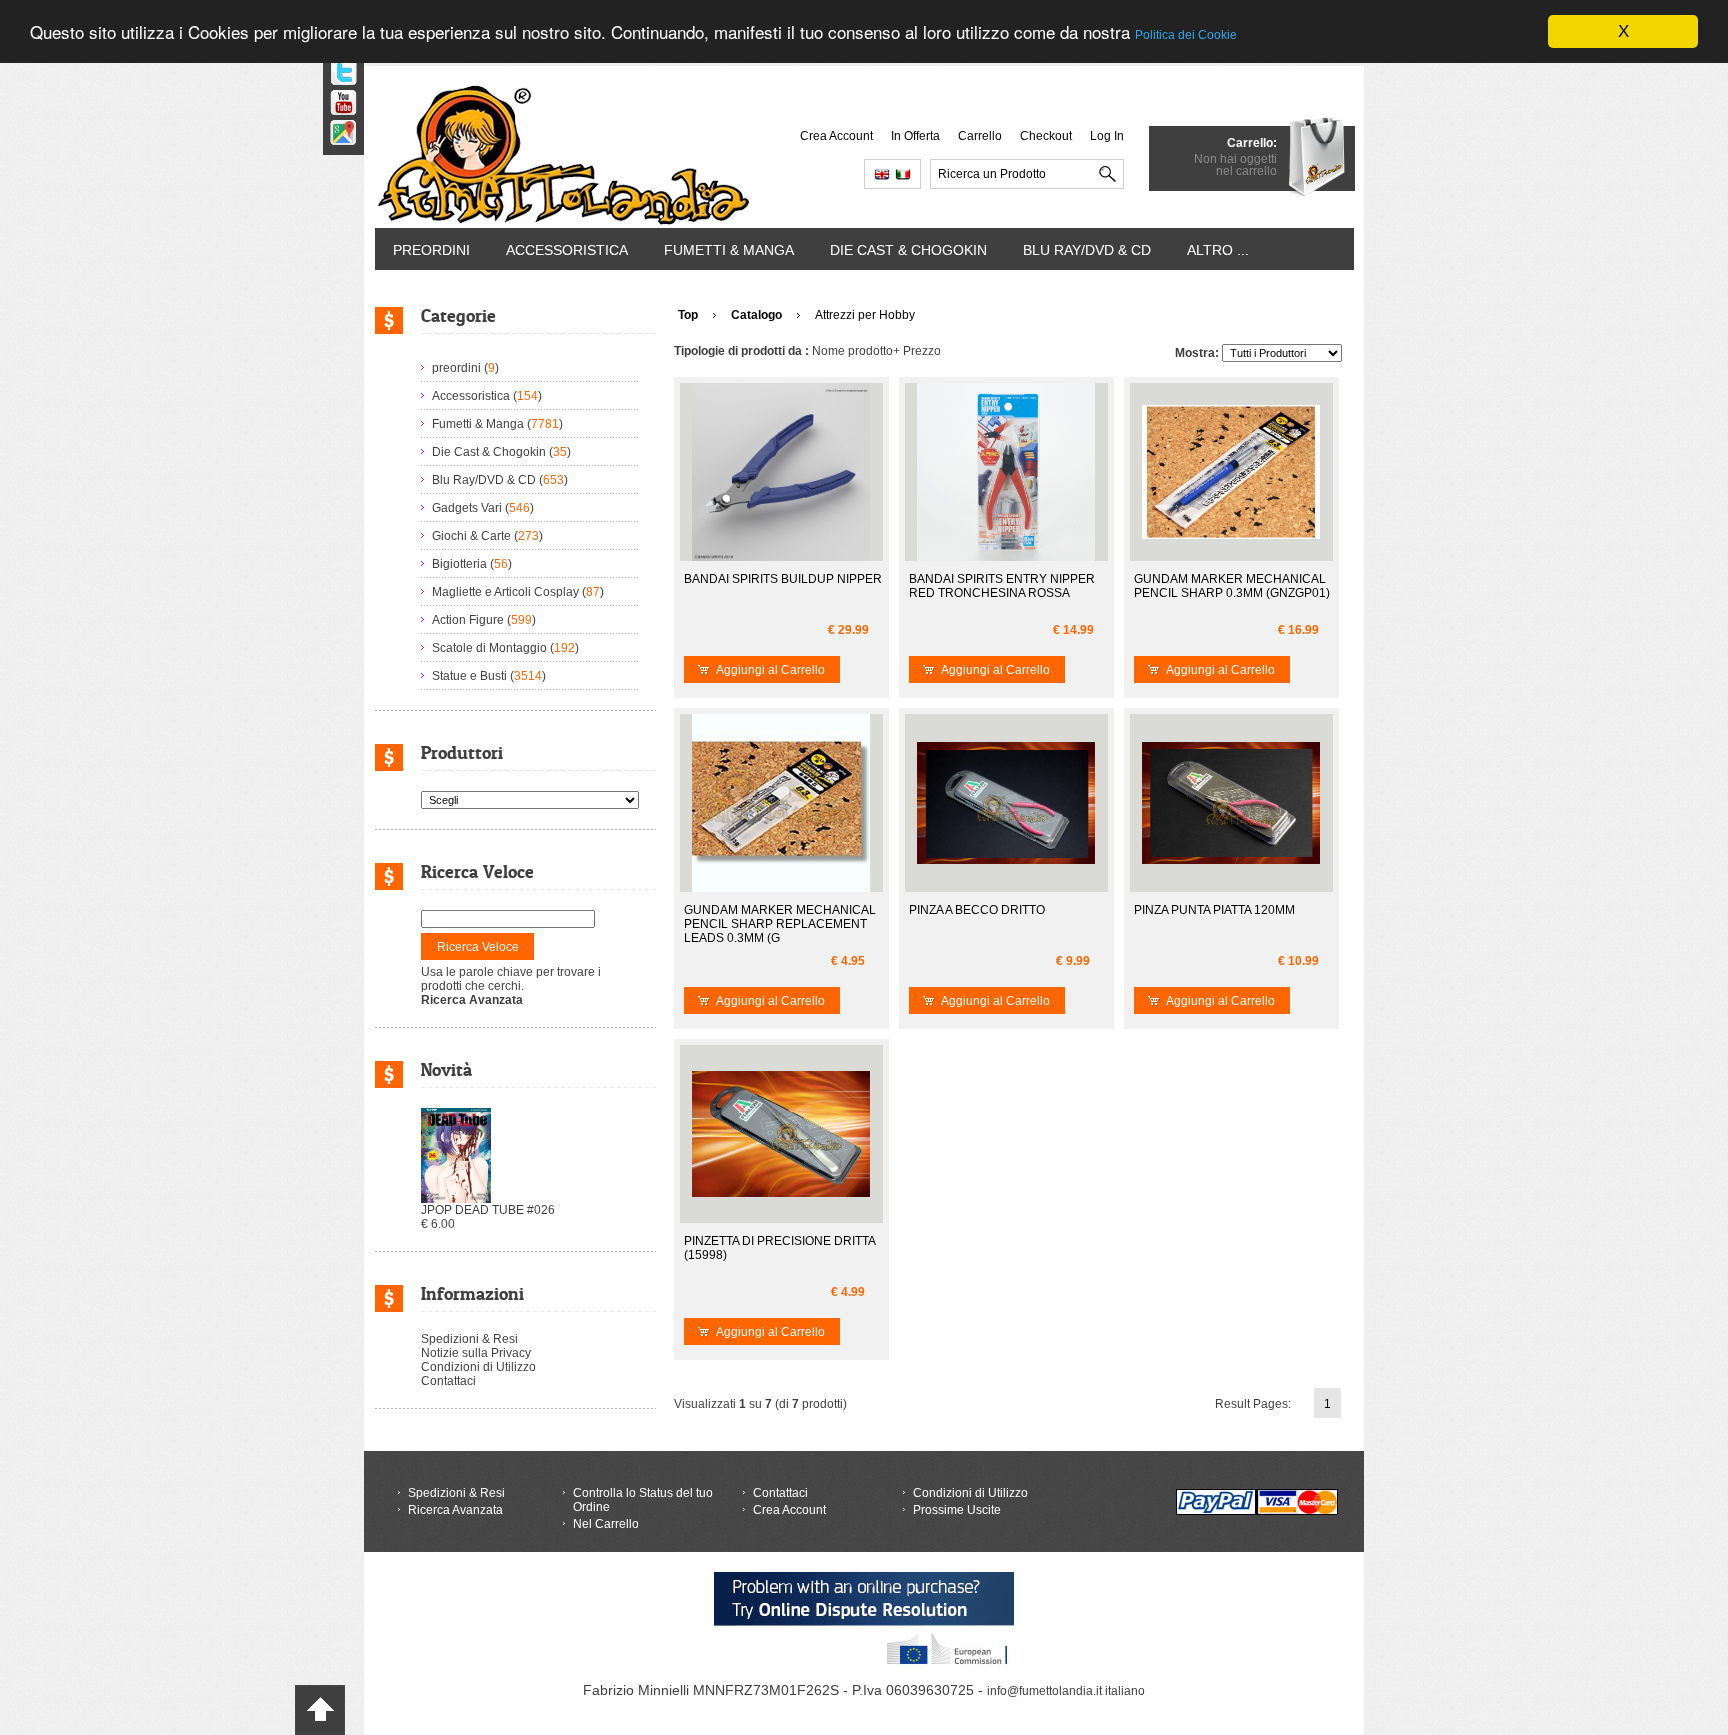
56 (501, 564)
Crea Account (836, 136)
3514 (528, 676)
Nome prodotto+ (856, 351)
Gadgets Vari (467, 508)
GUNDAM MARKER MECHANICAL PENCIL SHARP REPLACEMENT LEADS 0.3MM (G (780, 924)
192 (564, 648)
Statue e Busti (469, 676)
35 (560, 452)
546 (519, 508)
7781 (545, 424)
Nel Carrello (606, 1524)
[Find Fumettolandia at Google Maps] (336, 125)
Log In (1107, 136)
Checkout (1046, 136)
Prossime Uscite (957, 1510)
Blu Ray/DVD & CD (1087, 250)
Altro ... (1218, 250)
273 (528, 536)
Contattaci (448, 1381)
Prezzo (922, 351)
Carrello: (1252, 143)
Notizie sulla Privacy (476, 1353)
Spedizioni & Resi (469, 1339)
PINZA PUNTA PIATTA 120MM (1214, 910)
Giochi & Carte (471, 536)
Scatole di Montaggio (489, 648)
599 (521, 620)
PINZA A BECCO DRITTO (977, 910)
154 (527, 396)
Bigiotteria (459, 564)
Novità (446, 1069)
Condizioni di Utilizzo (478, 1367)
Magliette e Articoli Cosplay (505, 592)
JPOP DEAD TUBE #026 (488, 1210)
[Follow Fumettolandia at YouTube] (336, 95)
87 (593, 592)
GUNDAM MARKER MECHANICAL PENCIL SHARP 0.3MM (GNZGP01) (1232, 586)
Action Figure (468, 620)
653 (553, 480)
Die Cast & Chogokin (908, 250)
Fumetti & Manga (729, 250)
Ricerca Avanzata (455, 1510)
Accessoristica (567, 250)
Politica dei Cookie (1186, 36)
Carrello (980, 136)
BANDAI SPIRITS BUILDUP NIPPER (783, 579)
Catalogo (756, 315)
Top (688, 315)
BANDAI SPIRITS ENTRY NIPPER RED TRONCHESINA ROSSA (1002, 586)
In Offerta (915, 136)
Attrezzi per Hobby (865, 315)
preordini (431, 250)
